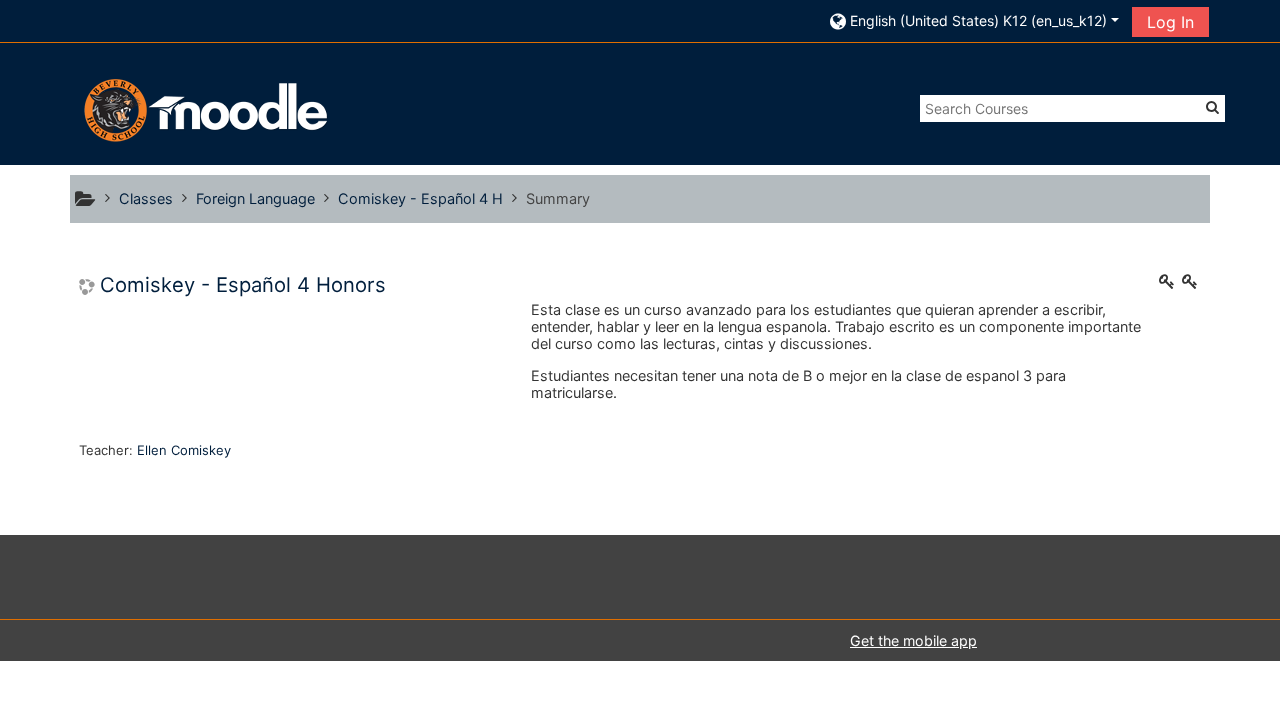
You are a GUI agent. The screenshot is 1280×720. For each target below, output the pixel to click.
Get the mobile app (913, 640)
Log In (1170, 22)
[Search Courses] (1212, 107)
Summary (558, 198)
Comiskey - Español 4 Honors (243, 285)
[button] (974, 20)
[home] (203, 109)
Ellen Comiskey (184, 450)
